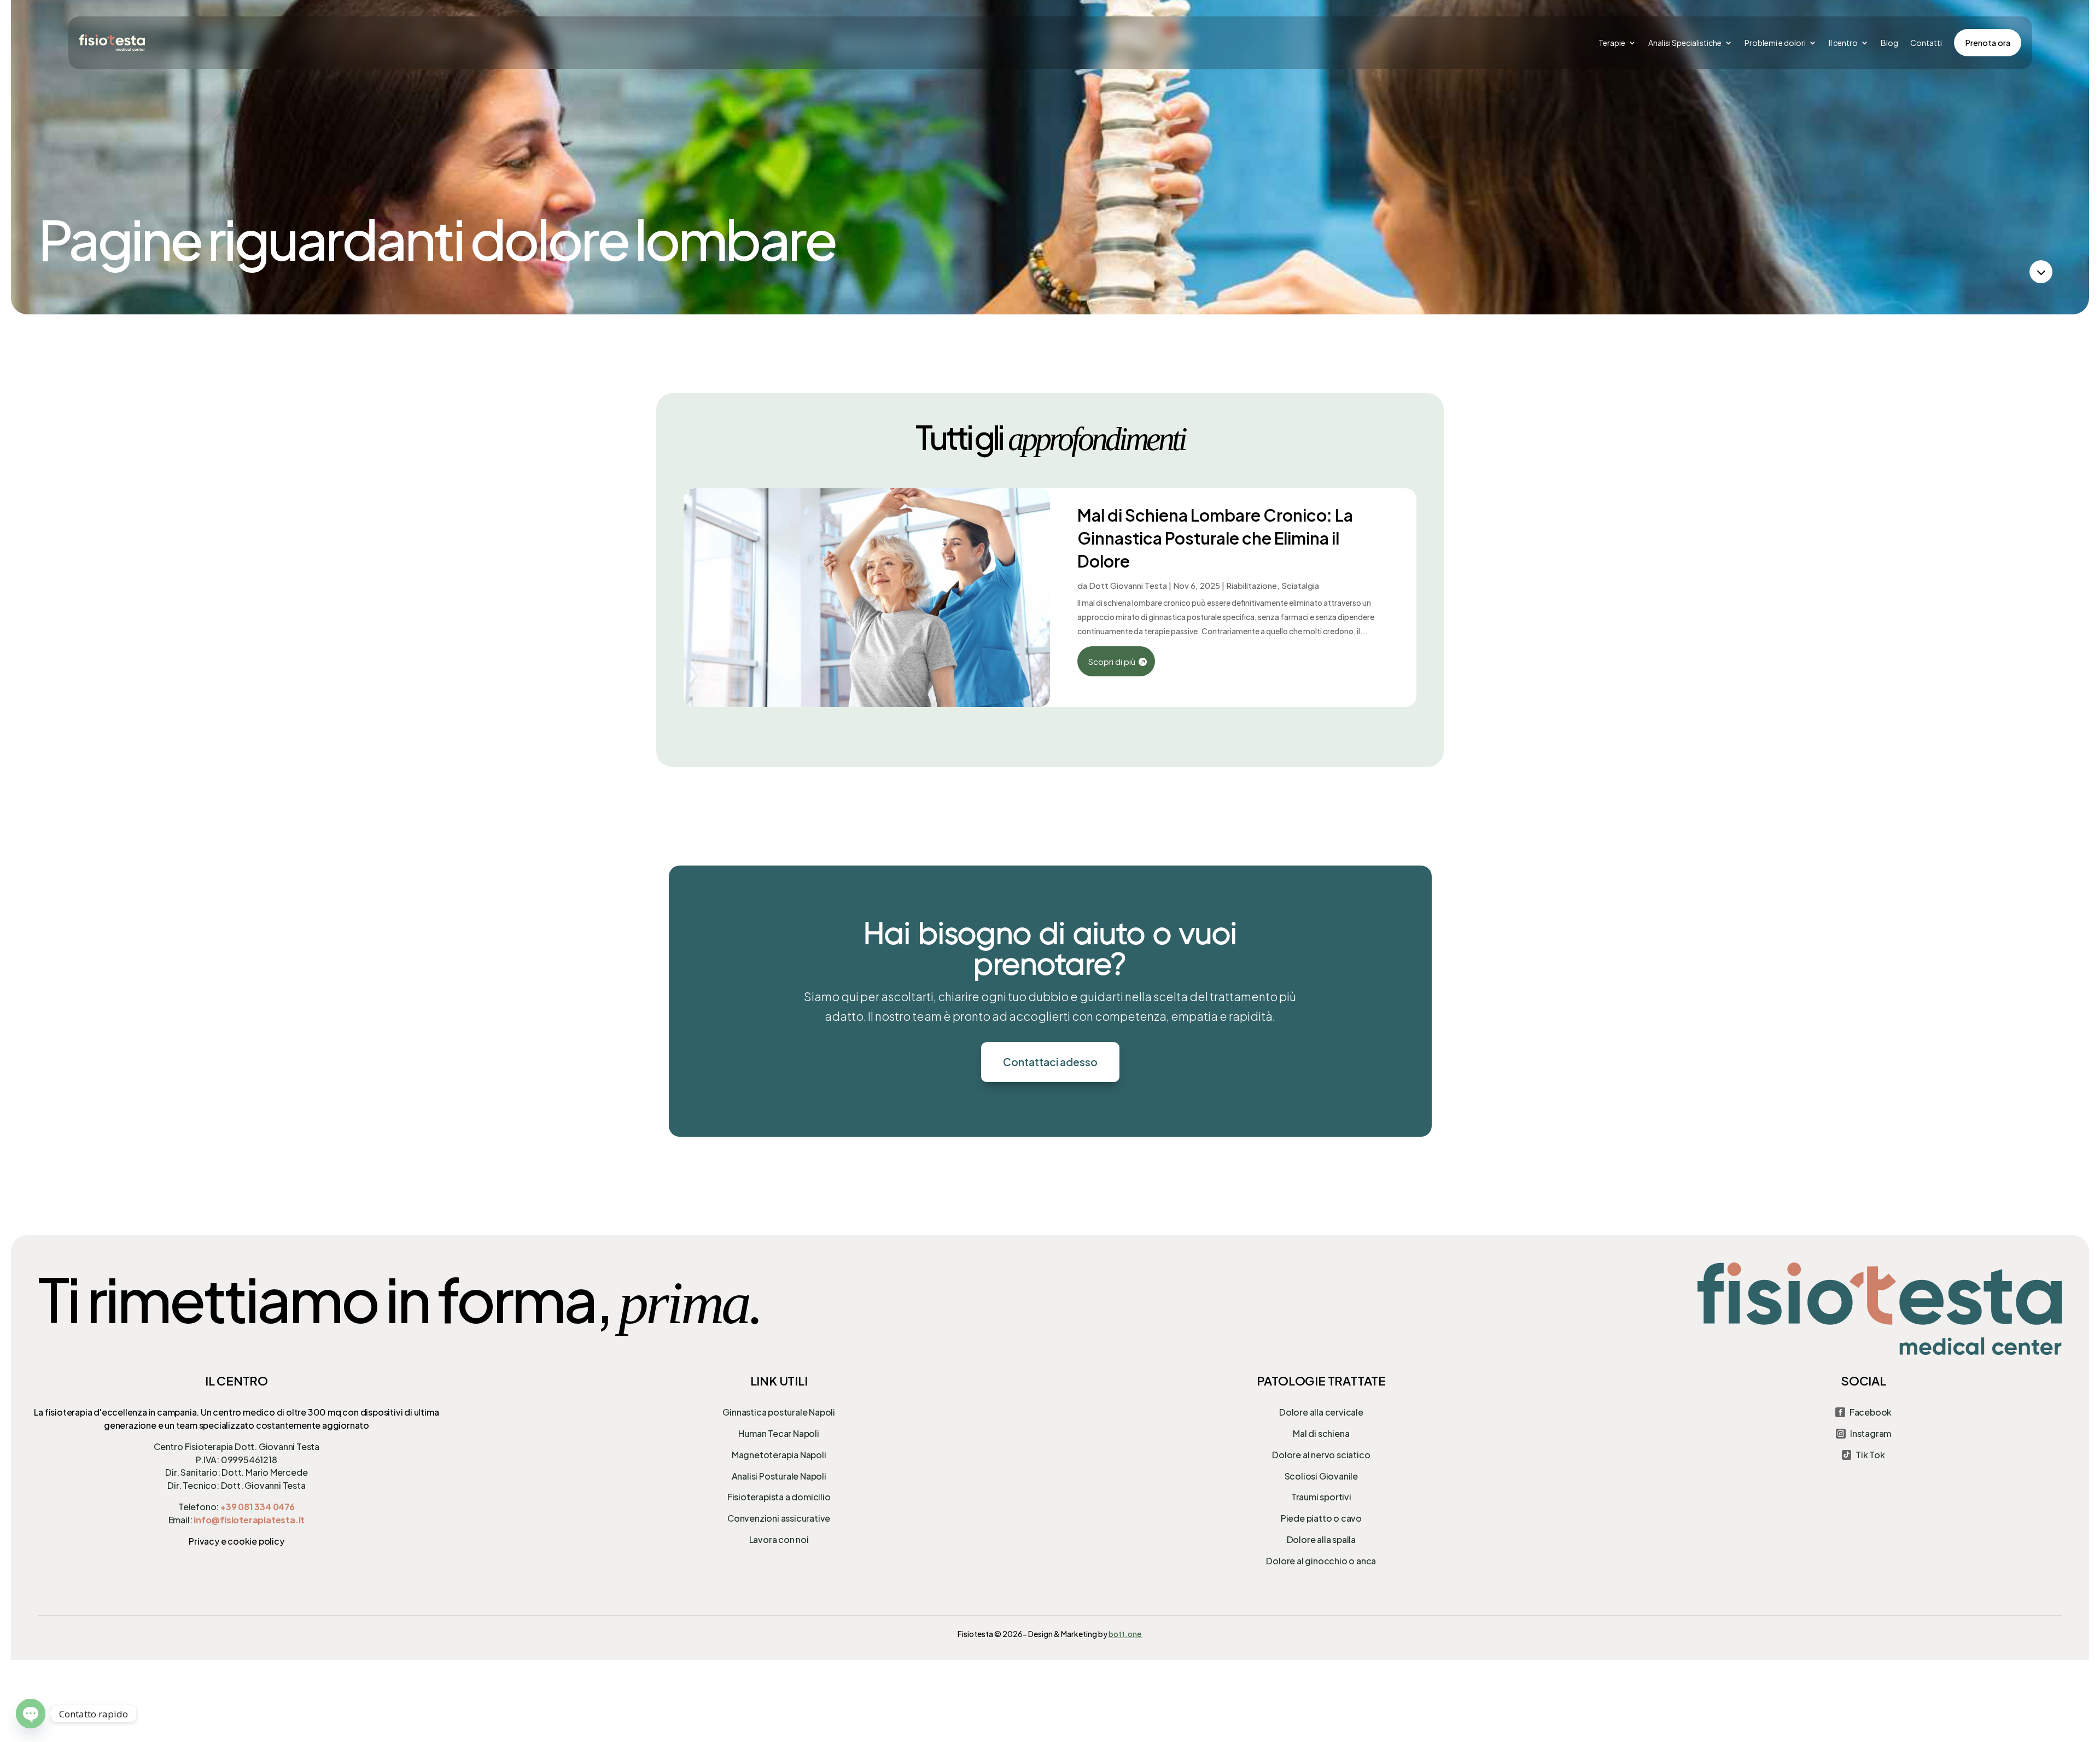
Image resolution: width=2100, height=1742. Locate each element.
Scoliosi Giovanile (1321, 1476)
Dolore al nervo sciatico (1321, 1455)
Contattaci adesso (1050, 1062)
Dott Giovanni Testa (1128, 585)
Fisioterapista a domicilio (779, 1497)
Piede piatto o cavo (1321, 1518)
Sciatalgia (1300, 585)
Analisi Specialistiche (1685, 43)
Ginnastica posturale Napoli (779, 1412)
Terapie (1612, 43)
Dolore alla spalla (1321, 1539)
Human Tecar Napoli (778, 1433)
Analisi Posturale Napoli (779, 1476)
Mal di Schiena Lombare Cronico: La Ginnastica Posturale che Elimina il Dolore (1215, 538)
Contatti (1926, 43)
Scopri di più (1112, 661)
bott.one (1125, 1634)
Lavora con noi (779, 1539)
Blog (1889, 43)
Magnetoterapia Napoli (779, 1455)
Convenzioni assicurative (779, 1518)
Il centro (1843, 43)
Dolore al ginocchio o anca (1321, 1561)
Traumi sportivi (1321, 1497)
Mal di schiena (1321, 1433)
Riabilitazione (1252, 585)
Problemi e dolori (1775, 43)
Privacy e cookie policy (236, 1541)
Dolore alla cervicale (1321, 1412)
